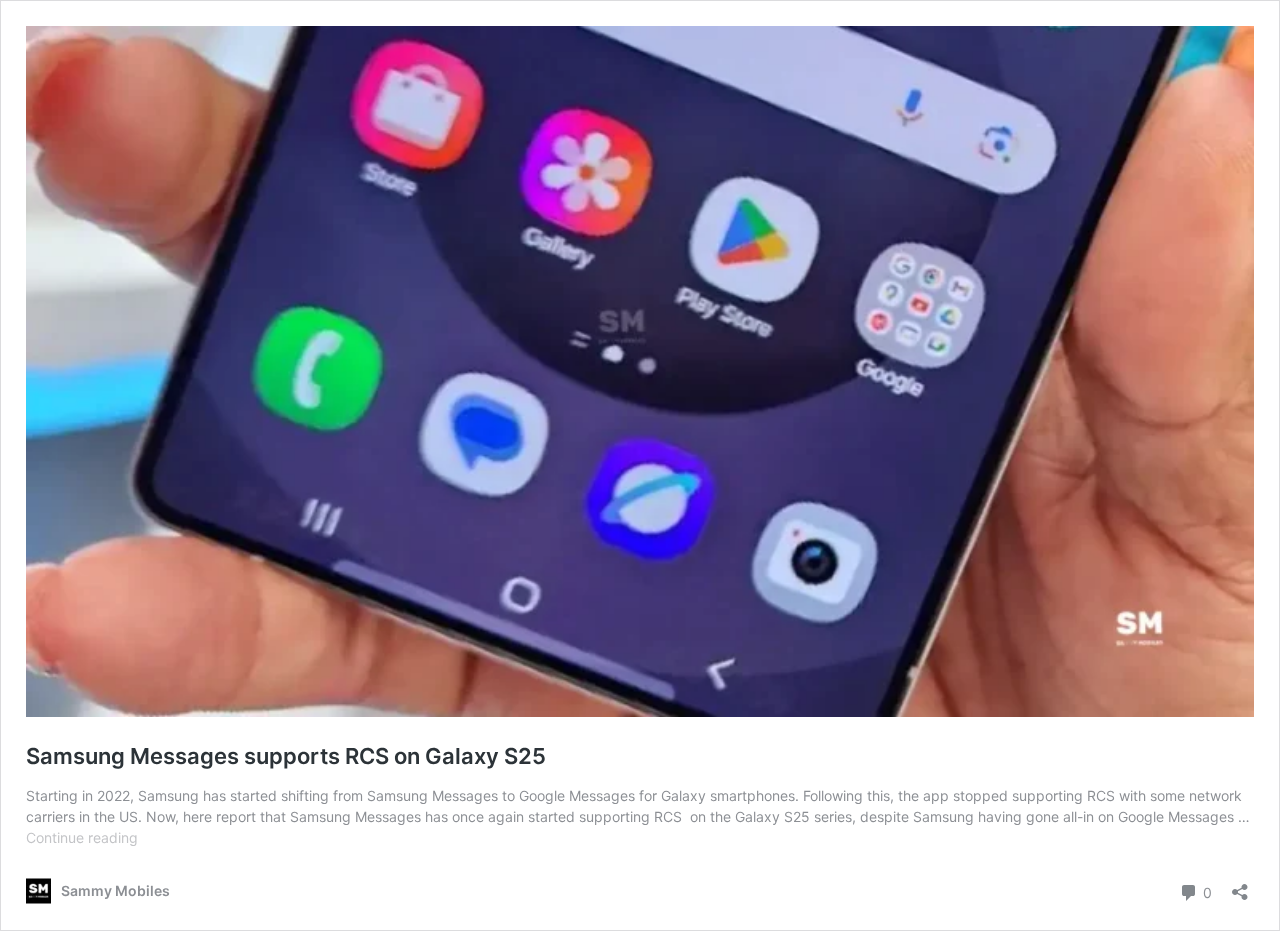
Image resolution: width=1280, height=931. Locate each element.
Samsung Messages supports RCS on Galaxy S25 (286, 756)
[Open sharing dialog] (1240, 885)
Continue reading (82, 837)
